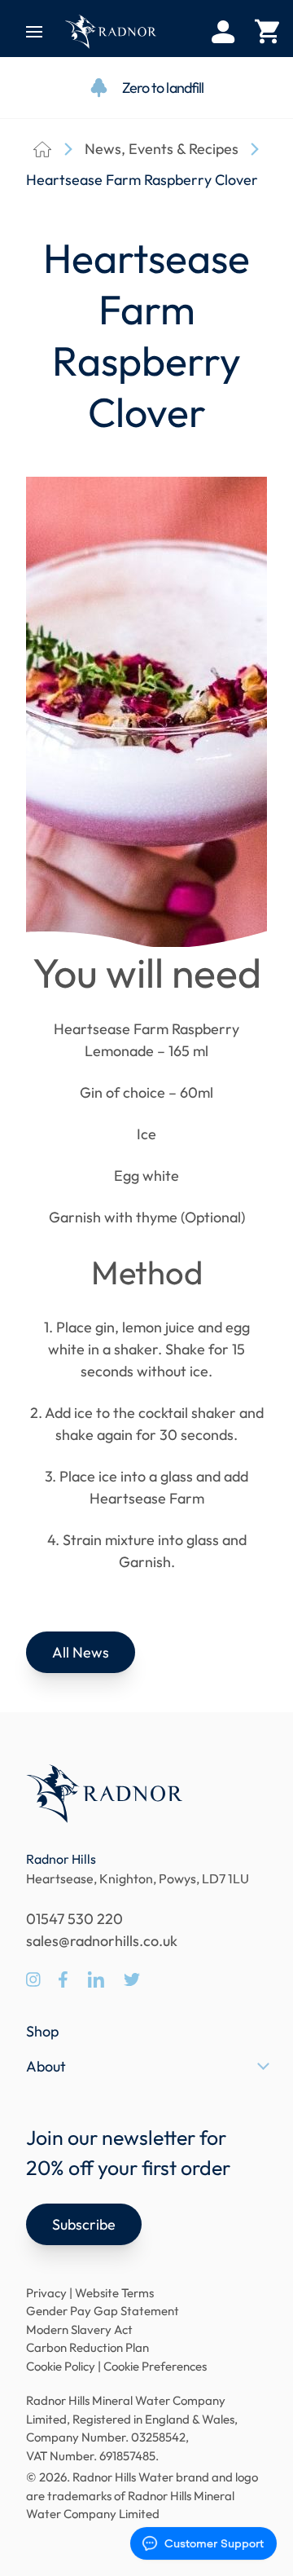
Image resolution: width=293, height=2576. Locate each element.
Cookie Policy (61, 2366)
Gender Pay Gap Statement (103, 2311)
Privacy (46, 2293)
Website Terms (114, 2293)
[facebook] (63, 1979)
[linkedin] (96, 1979)
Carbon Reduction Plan (87, 2347)
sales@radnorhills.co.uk (102, 1941)
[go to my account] (223, 32)
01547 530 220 (74, 1919)
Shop (42, 2031)
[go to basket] (267, 32)
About (46, 2066)
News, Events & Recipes (162, 149)
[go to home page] (111, 32)
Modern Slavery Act (79, 2329)
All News (81, 1652)
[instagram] (33, 1979)
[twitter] (132, 1979)
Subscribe (84, 2224)
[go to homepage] (104, 1794)
